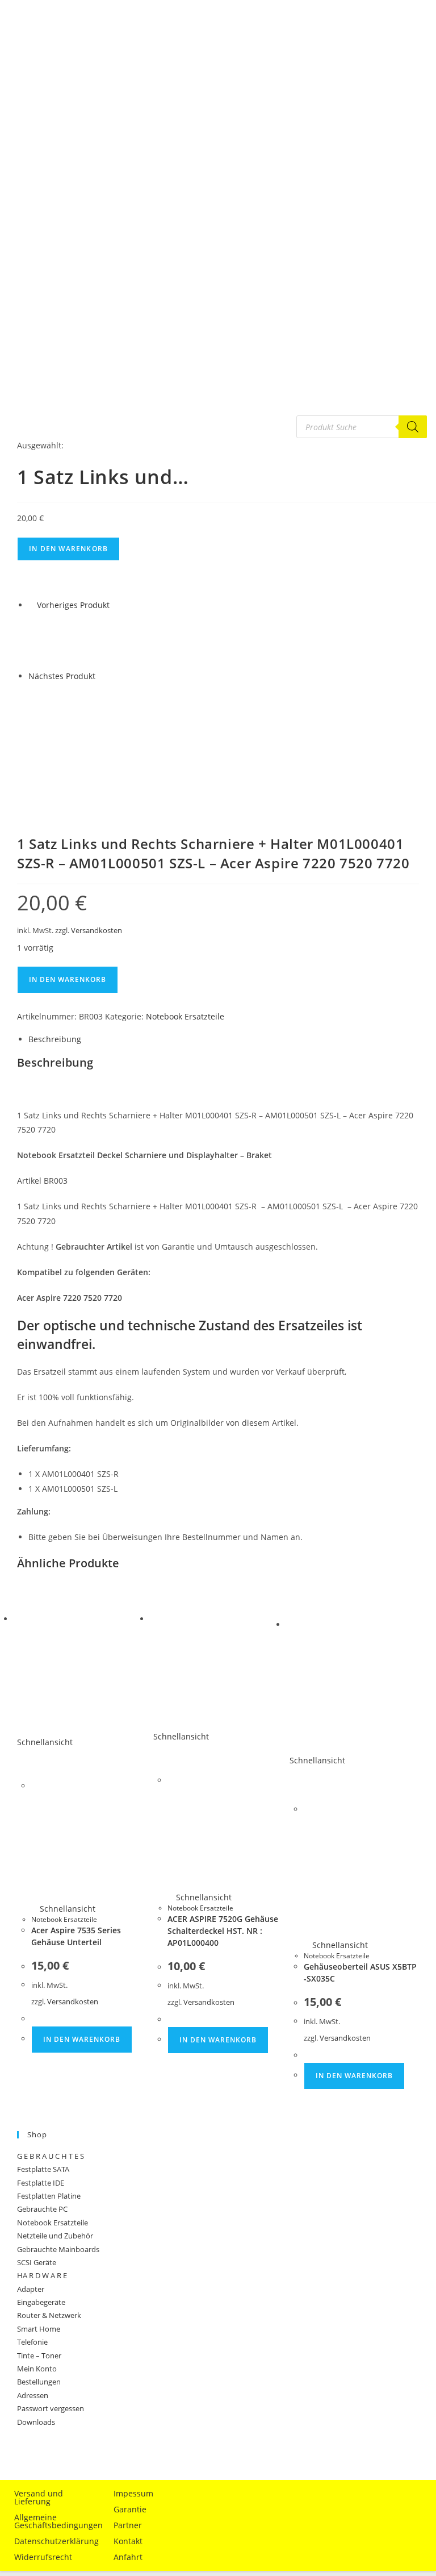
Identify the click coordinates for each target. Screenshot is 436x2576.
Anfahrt (128, 2557)
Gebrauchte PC (42, 2209)
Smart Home (39, 2329)
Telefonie (32, 2342)
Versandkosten (97, 931)
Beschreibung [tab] (55, 1039)
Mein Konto (37, 2369)
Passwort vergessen (51, 2408)
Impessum (133, 2493)
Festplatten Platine (49, 2196)
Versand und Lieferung (39, 2497)
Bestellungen (39, 2382)
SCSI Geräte (37, 2262)
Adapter (31, 2289)
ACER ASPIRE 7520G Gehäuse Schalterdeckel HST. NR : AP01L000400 (223, 1931)
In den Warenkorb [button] (82, 2039)
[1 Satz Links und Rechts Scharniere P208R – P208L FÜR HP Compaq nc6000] (57, 640)
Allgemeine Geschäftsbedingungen (54, 2521)
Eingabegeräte (41, 2302)
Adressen (33, 2395)
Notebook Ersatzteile (185, 1016)
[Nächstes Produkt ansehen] (101, 676)
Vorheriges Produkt (73, 605)
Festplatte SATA (43, 2169)
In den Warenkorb (68, 549)
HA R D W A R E (42, 2275)
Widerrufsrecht (43, 2557)
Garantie (130, 2509)
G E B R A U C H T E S (51, 2156)
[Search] (413, 427)
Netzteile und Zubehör (55, 2236)
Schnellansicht (66, 1909)
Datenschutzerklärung (54, 2541)
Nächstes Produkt (62, 676)
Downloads (36, 2422)
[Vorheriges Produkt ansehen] (32, 605)
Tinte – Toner (39, 2356)
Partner (128, 2525)
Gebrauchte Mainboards (58, 2249)
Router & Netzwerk (49, 2315)
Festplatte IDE (41, 2183)
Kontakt (128, 2541)
